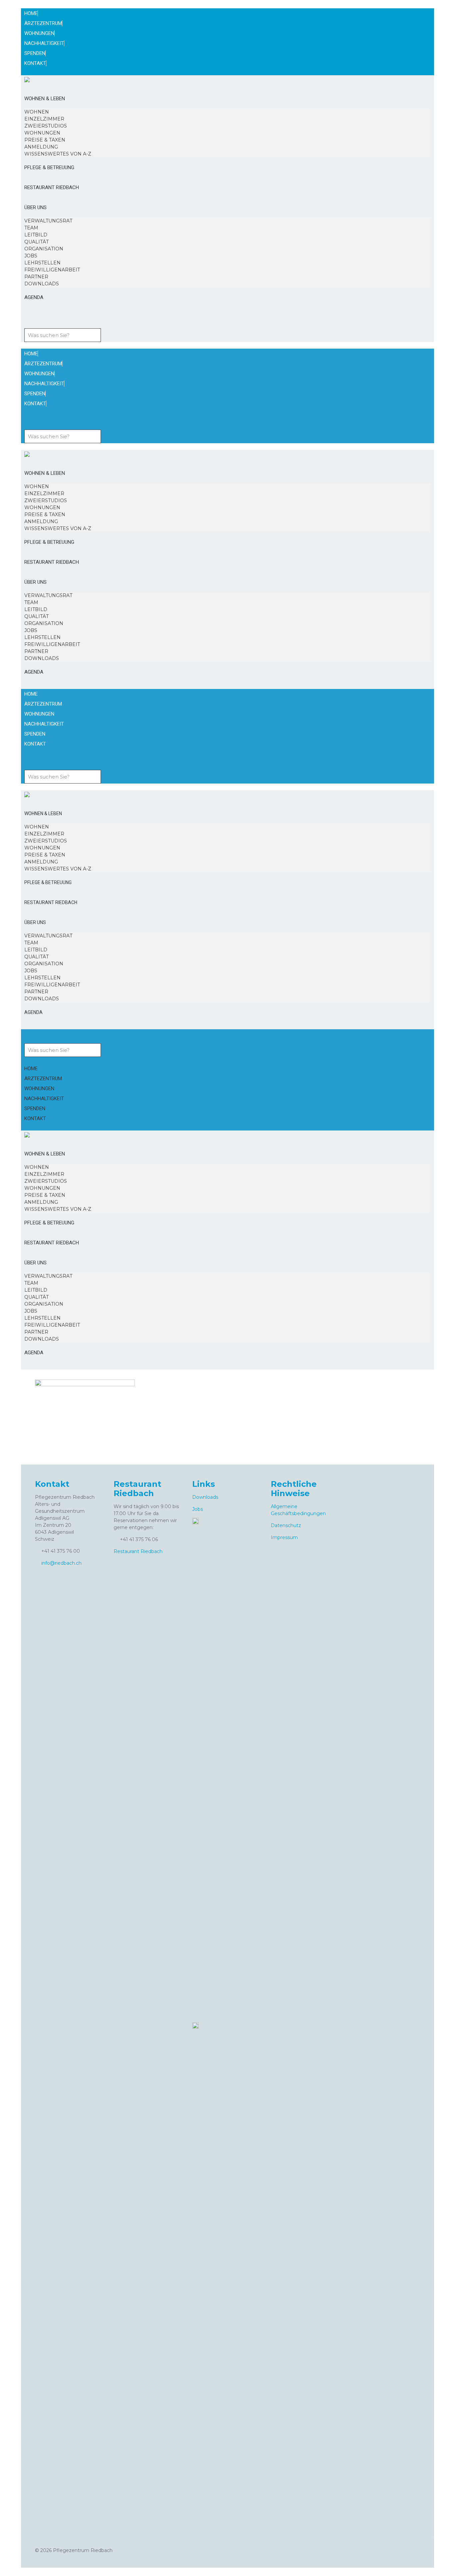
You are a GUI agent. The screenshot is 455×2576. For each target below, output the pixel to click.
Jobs (198, 1509)
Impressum (284, 1537)
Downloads (205, 1497)
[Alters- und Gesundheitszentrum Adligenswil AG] (27, 79)
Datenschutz (286, 1525)
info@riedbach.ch (61, 1563)
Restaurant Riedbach (138, 1551)
